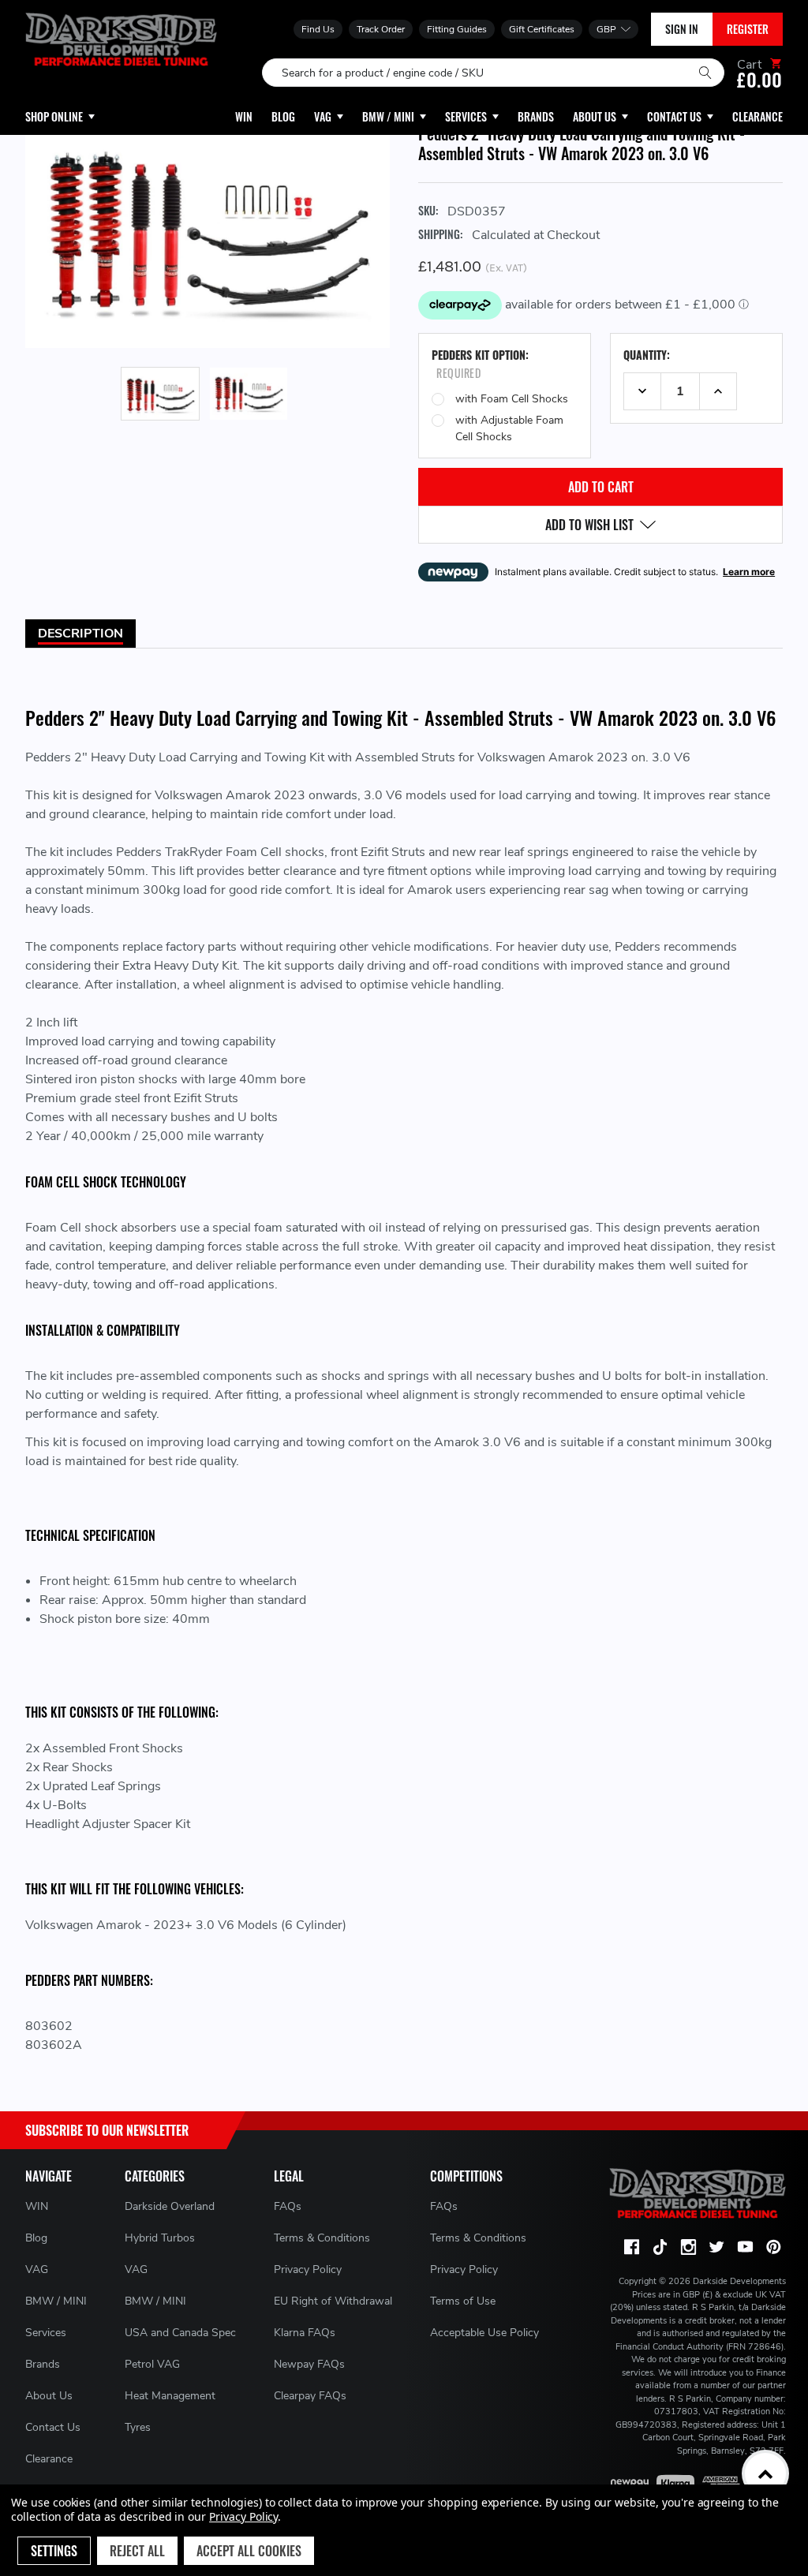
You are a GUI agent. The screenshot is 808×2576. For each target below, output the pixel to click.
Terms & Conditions (322, 2238)
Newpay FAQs (309, 2364)
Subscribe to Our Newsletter (107, 2130)
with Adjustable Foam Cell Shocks (509, 428)
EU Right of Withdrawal (333, 2301)
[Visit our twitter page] (716, 2247)
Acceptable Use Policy (484, 2333)
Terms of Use (463, 2301)
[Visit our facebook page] (631, 2247)
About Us (49, 2396)
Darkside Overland (170, 2206)
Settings (54, 2551)
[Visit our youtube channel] (745, 2247)
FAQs (288, 2206)
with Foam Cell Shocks (512, 399)
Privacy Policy (308, 2269)
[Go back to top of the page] (765, 2473)
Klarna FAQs (305, 2333)
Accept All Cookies (249, 2551)
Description (80, 634)
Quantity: (647, 355)
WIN (37, 2206)
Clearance (49, 2459)
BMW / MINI (56, 2301)
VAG (37, 2269)
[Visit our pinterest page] (773, 2247)
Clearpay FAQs (310, 2396)
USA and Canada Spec (180, 2333)
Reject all (137, 2551)
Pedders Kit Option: (480, 364)
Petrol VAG (152, 2364)
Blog (36, 2238)
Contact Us (53, 2427)
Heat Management (170, 2396)
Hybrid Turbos (160, 2238)
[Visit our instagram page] (688, 2247)
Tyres (138, 2427)
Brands (43, 2364)
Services (46, 2333)
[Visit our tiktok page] (660, 2247)
